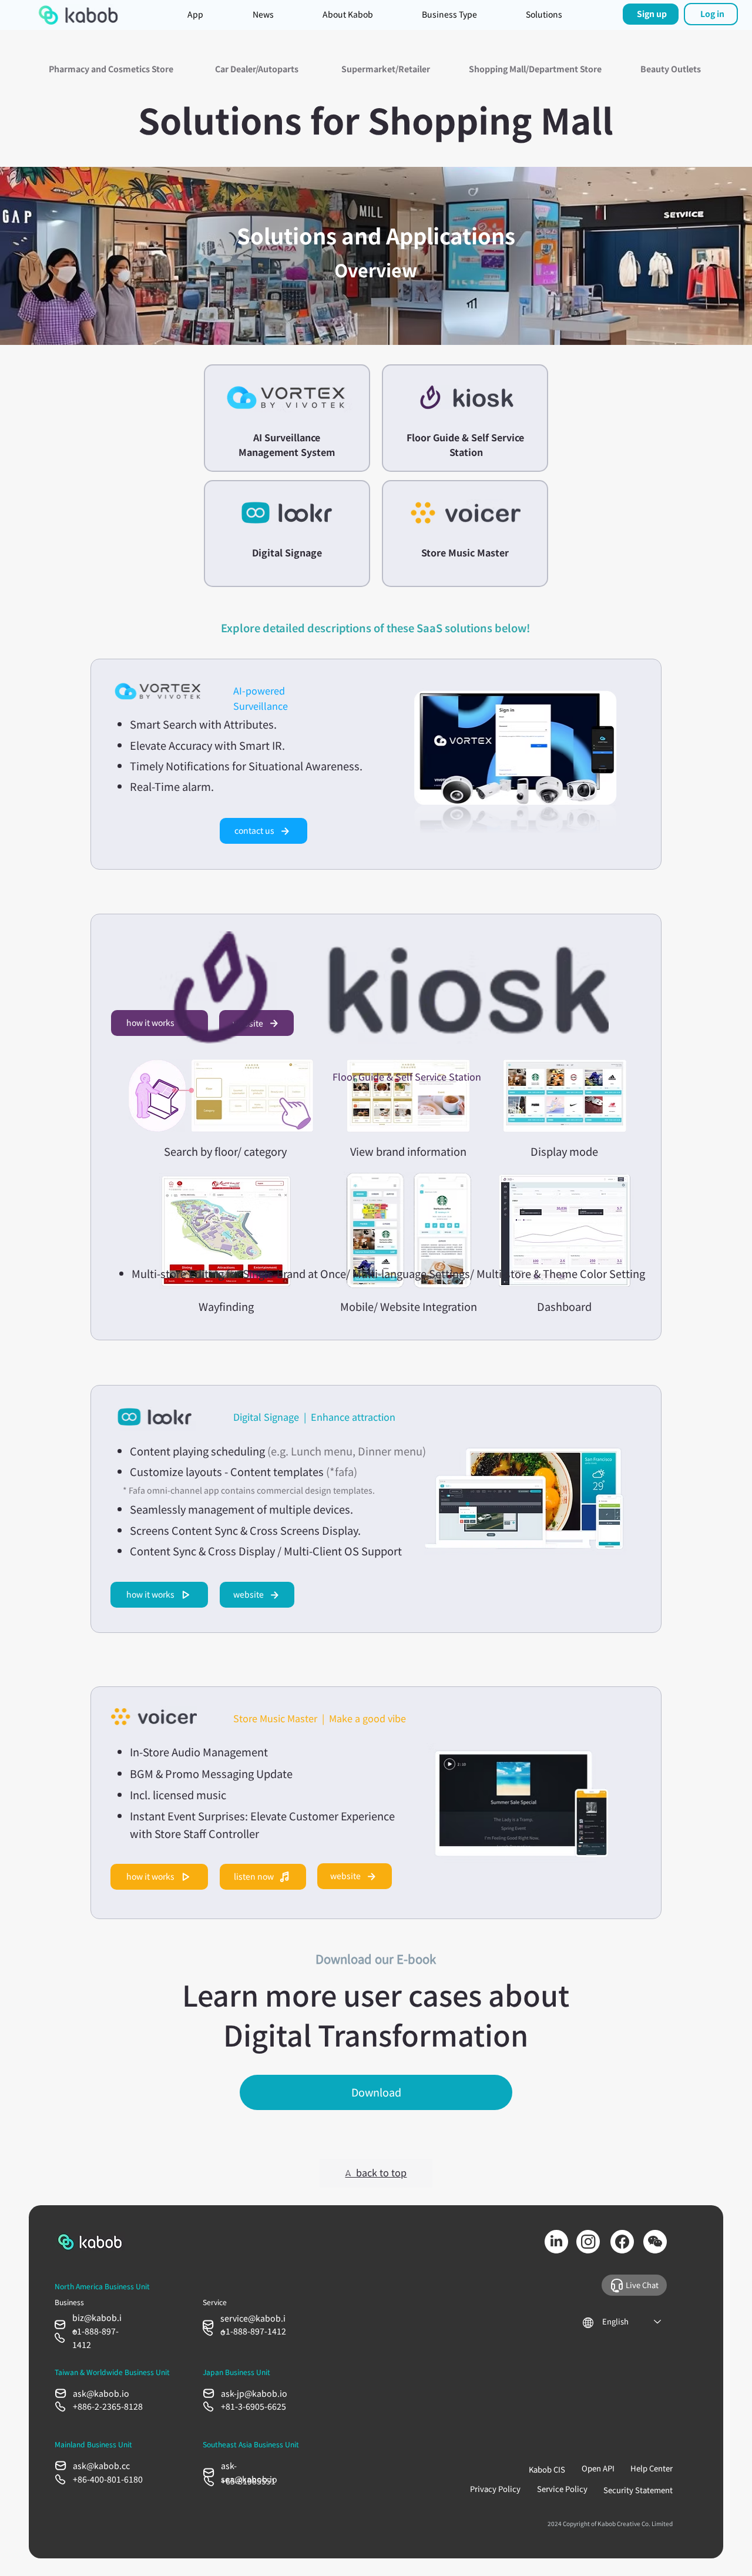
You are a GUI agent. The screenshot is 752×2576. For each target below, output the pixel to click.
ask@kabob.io (101, 2393)
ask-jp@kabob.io (254, 2393)
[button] (544, 15)
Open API (598, 2468)
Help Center (652, 2468)
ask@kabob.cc (101, 2466)
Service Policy (562, 2489)
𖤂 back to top (376, 2172)
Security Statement (638, 2490)
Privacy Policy (495, 2489)
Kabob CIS (547, 2469)
